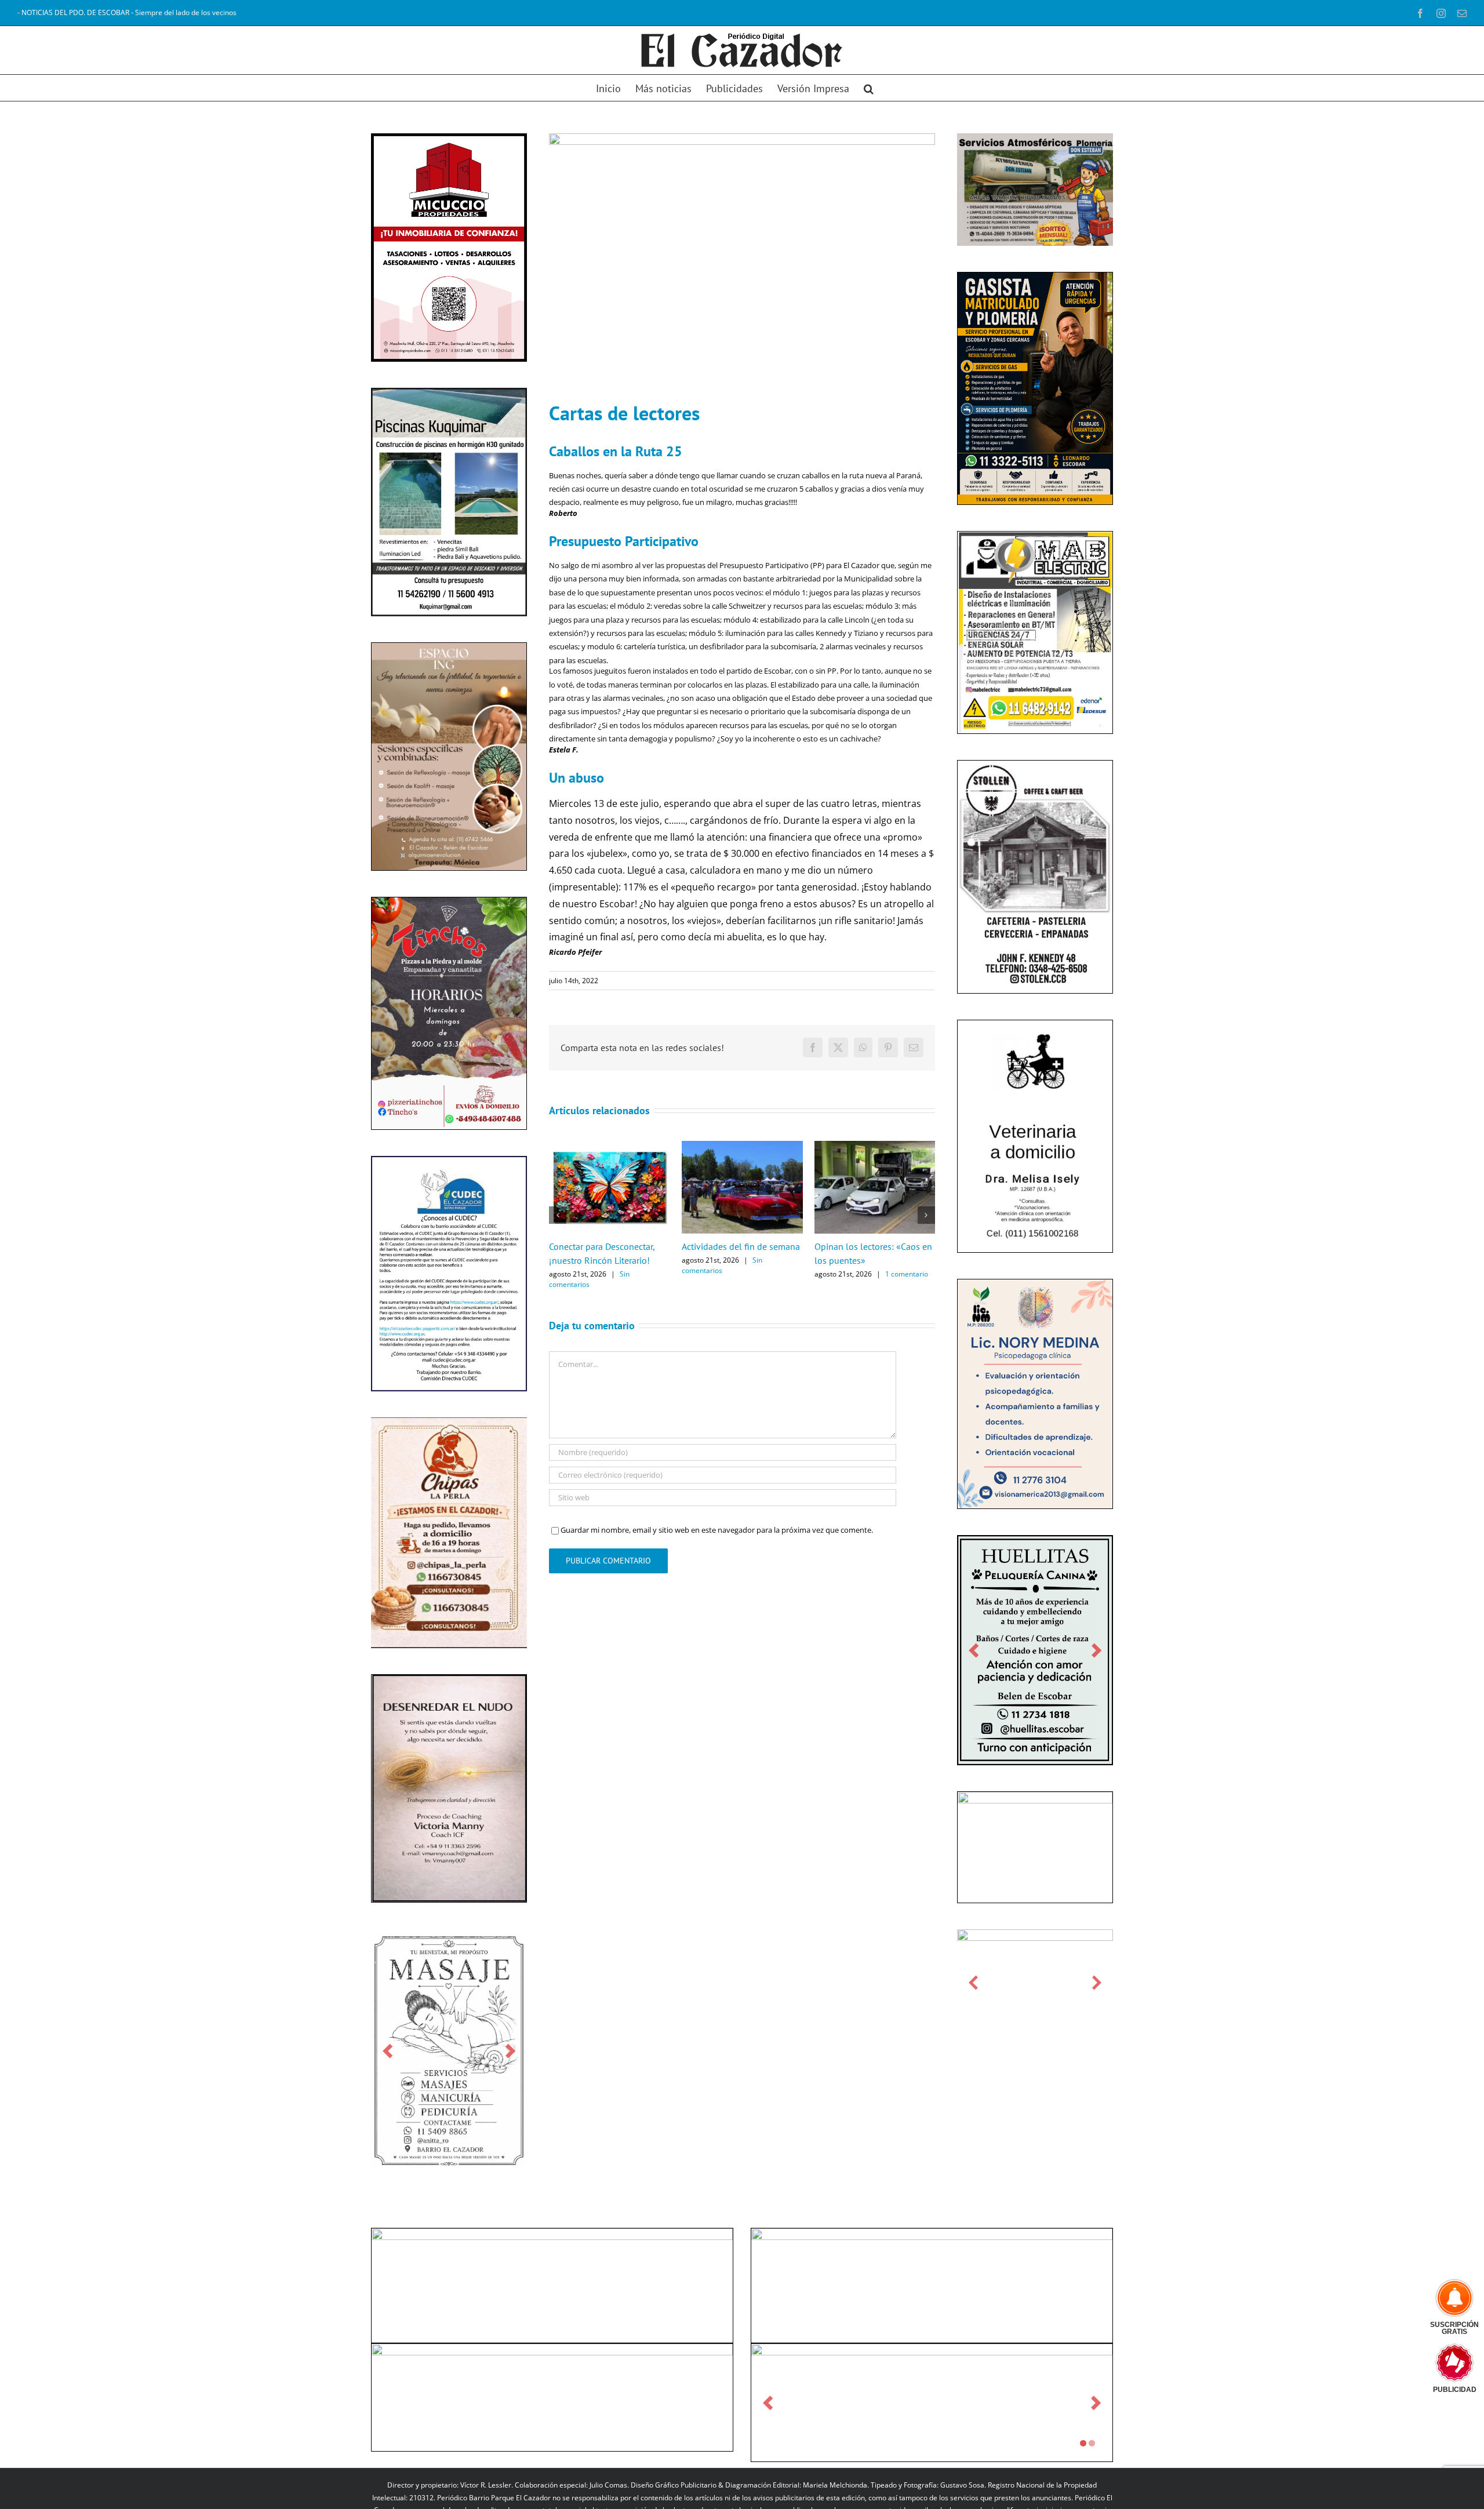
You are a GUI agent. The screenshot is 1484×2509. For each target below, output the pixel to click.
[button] (869, 88)
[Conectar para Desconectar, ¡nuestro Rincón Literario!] (610, 1146)
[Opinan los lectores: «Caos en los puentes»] (875, 1146)
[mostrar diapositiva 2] (1092, 2474)
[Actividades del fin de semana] (742, 1146)
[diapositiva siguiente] (510, 2081)
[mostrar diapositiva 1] (1083, 2474)
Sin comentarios (589, 1279)
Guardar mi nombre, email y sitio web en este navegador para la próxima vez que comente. (717, 1530)
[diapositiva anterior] (388, 2081)
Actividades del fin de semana (741, 1246)
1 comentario (907, 1274)
